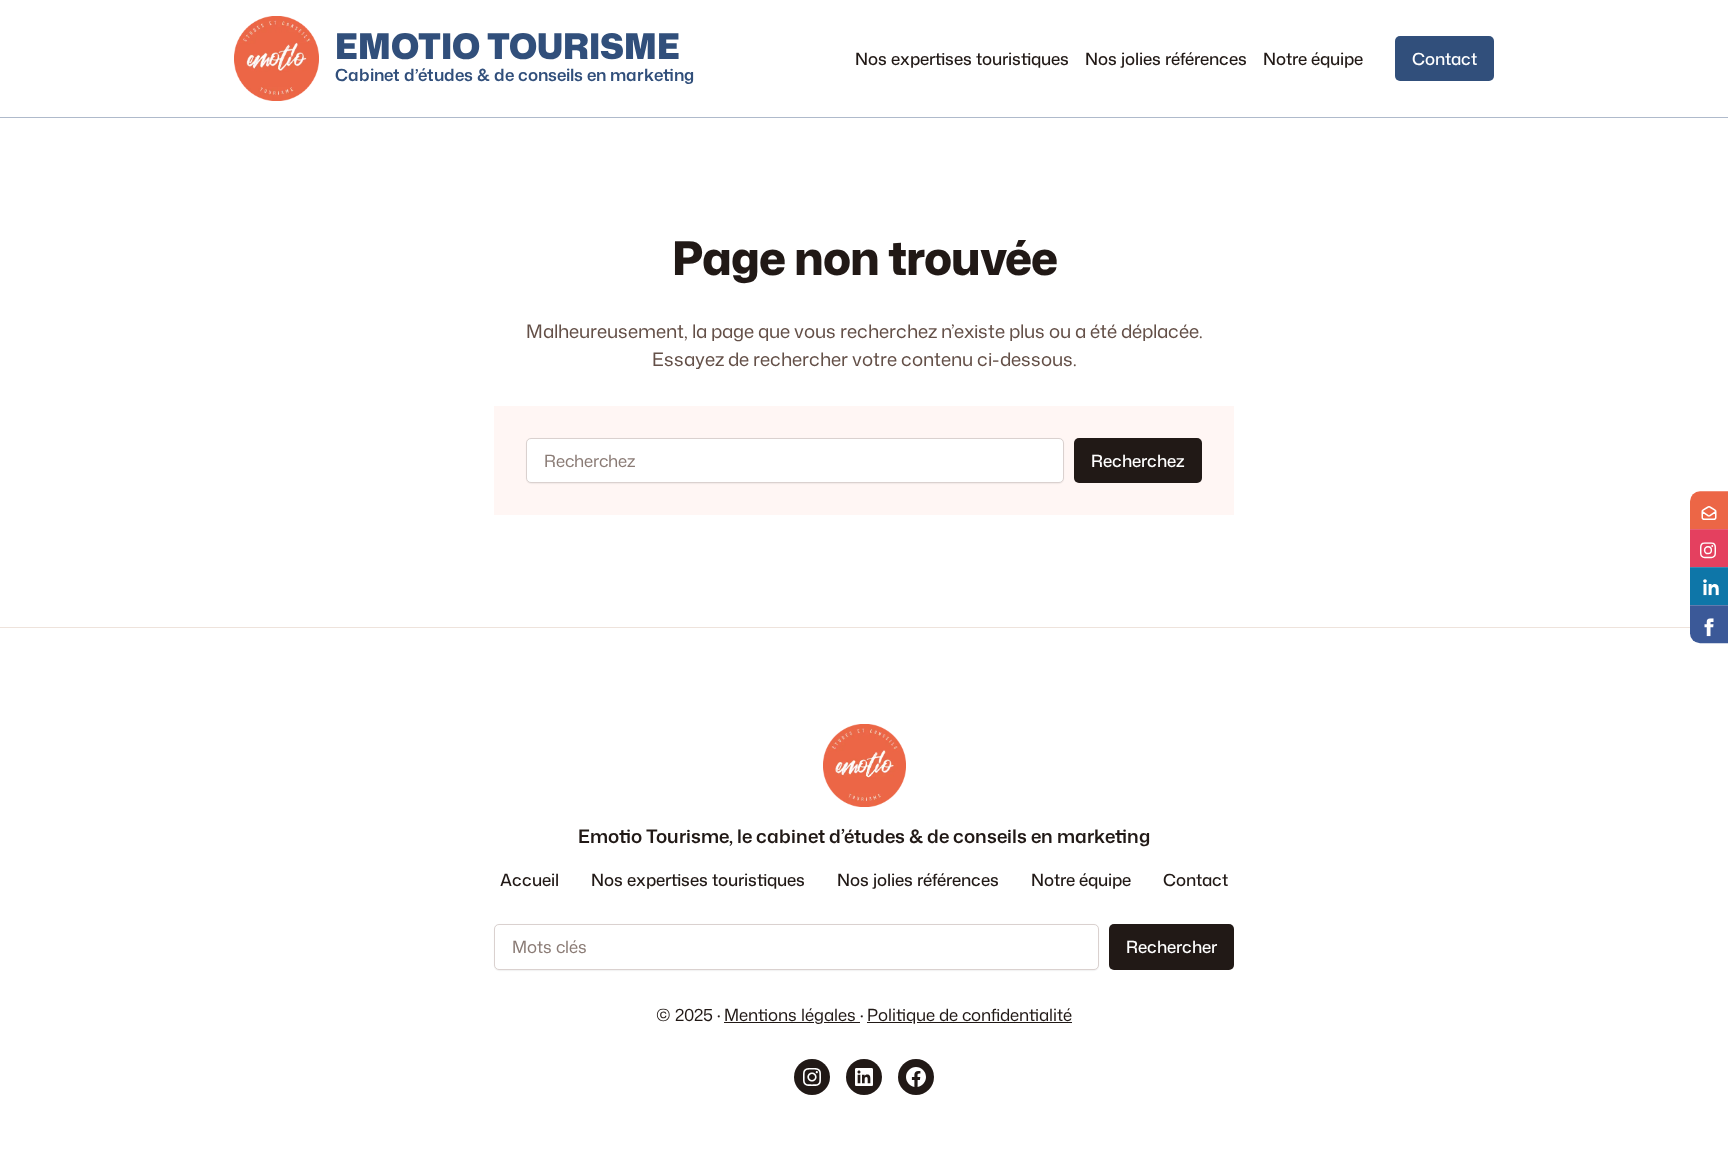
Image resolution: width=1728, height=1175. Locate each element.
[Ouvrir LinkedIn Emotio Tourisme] (1709, 586)
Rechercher (1171, 946)
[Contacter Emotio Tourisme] (1709, 510)
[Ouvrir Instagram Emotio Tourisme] (1709, 548)
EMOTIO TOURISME (507, 45)
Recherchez (1138, 460)
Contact (1444, 58)
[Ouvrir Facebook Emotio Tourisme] (1709, 624)
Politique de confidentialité (969, 1014)
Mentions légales (792, 1014)
